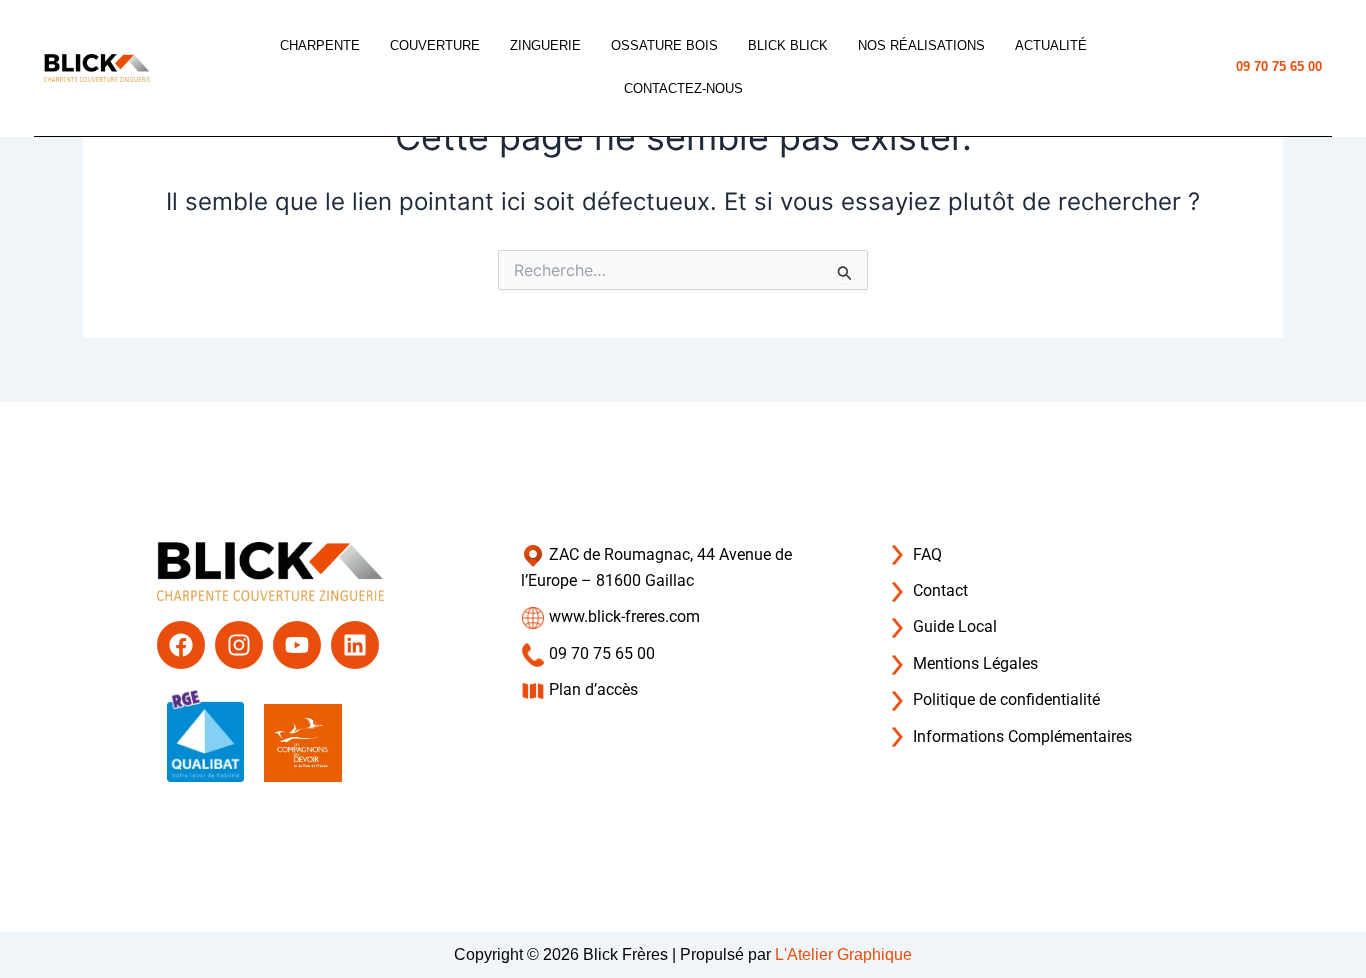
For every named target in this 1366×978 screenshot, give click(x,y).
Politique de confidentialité (1004, 699)
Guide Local (953, 626)
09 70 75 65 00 (1279, 66)
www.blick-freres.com (622, 616)
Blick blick (788, 45)
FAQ (925, 554)
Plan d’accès (591, 689)
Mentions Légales (973, 663)
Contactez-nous (683, 88)
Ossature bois (664, 45)
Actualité (1051, 45)
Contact (938, 590)
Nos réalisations (921, 45)
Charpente (320, 45)
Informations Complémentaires (1020, 736)
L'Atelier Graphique (843, 954)
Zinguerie (545, 45)
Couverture (435, 45)
